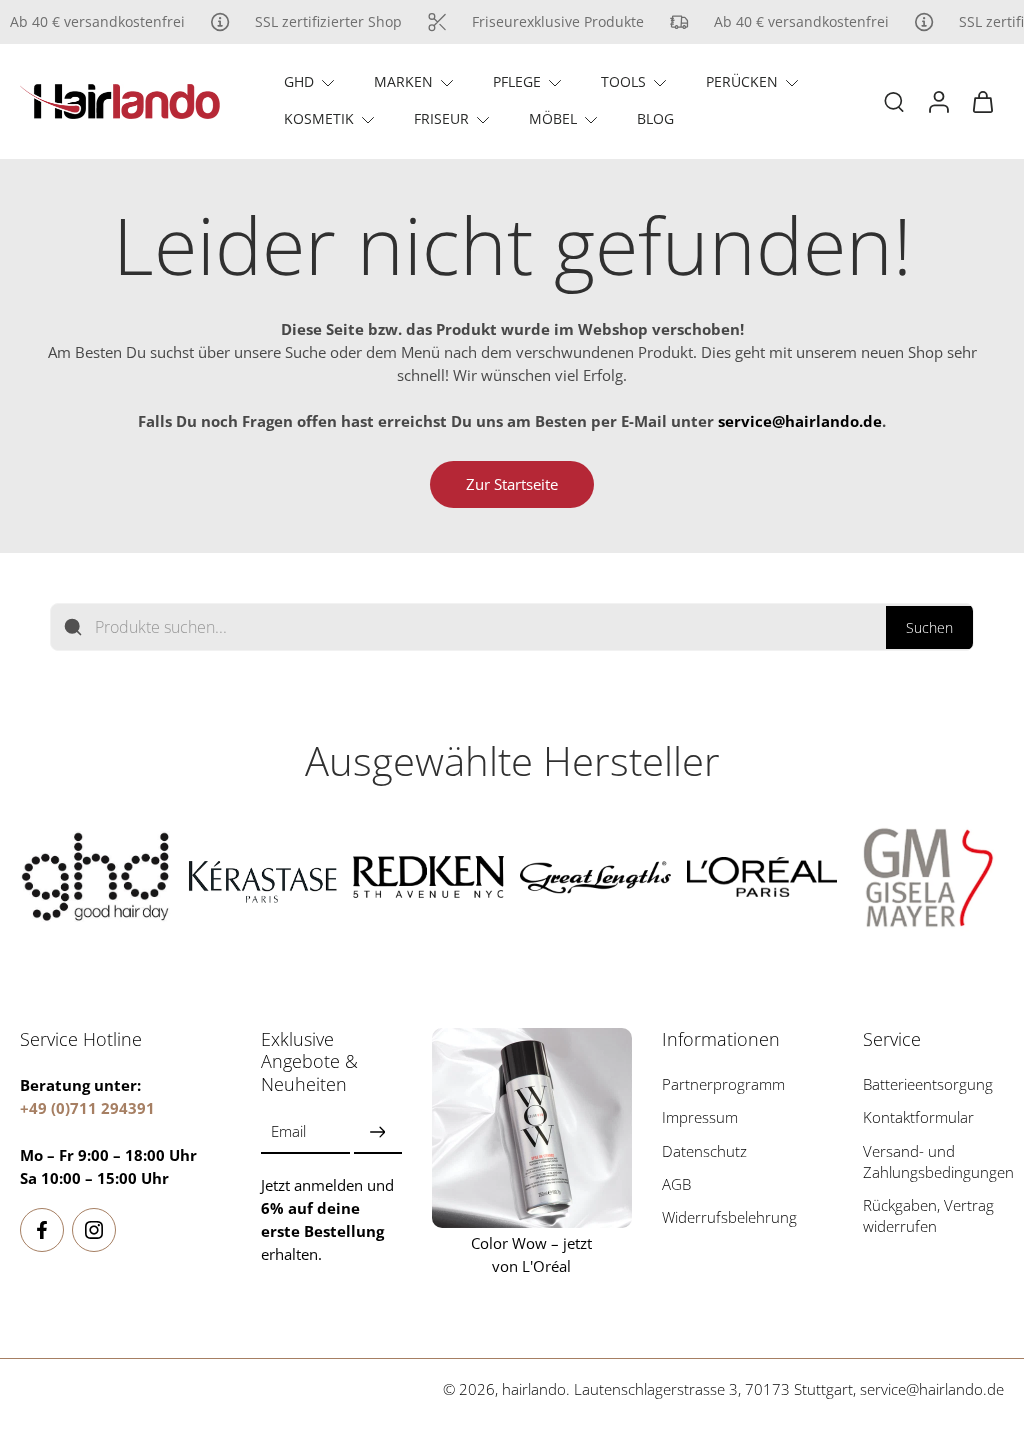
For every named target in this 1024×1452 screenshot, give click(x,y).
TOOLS (623, 81)
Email (288, 1132)
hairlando (534, 1389)
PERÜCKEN (742, 81)
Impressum (700, 1118)
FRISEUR (441, 118)
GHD (299, 81)
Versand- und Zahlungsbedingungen (938, 1162)
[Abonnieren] (378, 1132)
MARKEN (403, 81)
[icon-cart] (982, 101)
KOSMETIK (319, 118)
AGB (676, 1184)
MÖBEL (553, 118)
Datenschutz (704, 1151)
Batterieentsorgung (928, 1084)
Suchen (929, 627)
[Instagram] (94, 1230)
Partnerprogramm (723, 1084)
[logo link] (95, 877)
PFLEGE (517, 81)
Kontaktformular (918, 1118)
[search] (894, 101)
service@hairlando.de (932, 1389)
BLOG (655, 118)
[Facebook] (42, 1230)
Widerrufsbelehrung (729, 1217)
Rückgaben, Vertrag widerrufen (928, 1216)
